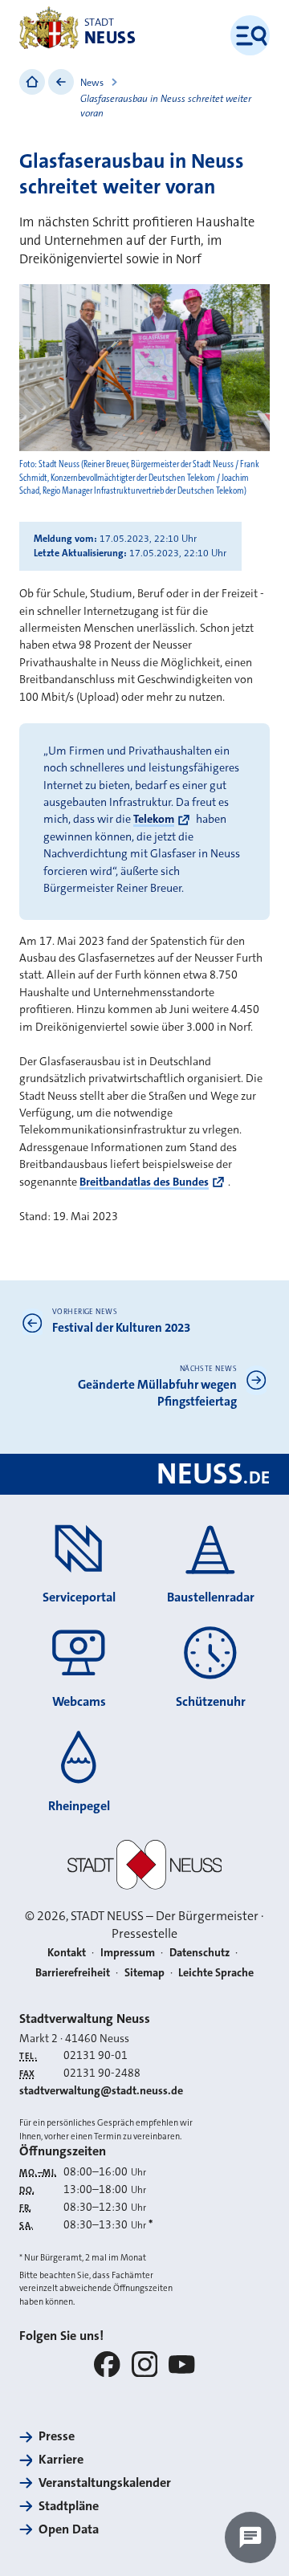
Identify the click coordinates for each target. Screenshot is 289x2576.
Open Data (69, 2529)
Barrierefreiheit (73, 1972)
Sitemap (144, 1972)
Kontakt (67, 1952)
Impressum (128, 1952)
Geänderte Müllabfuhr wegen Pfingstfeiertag (157, 1393)
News (92, 83)
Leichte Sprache (216, 1972)
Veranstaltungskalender (105, 2482)
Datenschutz (199, 1952)
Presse (57, 2436)
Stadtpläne (69, 2506)
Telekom (154, 819)
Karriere (61, 2459)
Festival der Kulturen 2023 (121, 1328)
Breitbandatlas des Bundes (144, 1182)
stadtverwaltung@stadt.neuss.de (101, 2090)
